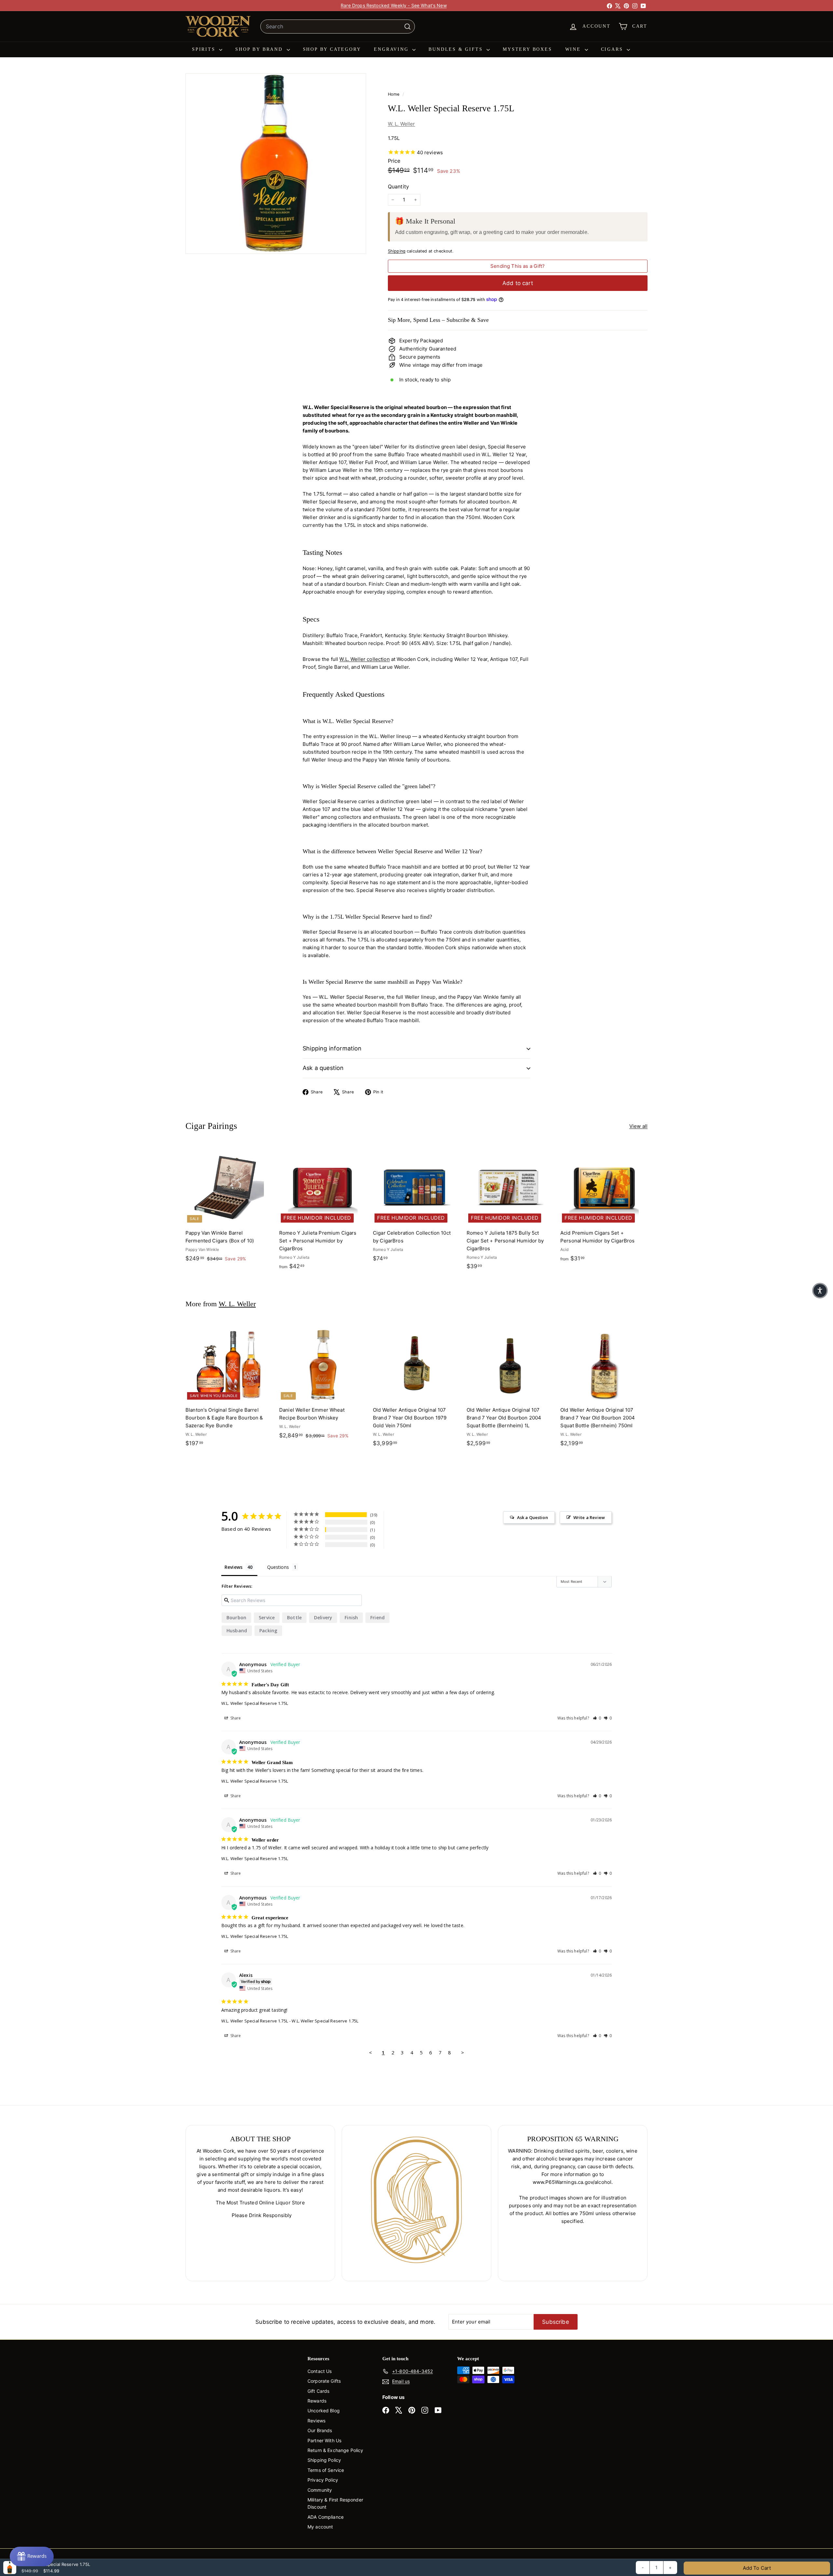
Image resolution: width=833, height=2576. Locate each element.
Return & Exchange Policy (335, 2450)
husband (237, 1631)
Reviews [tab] (233, 1567)
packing (268, 1631)
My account (320, 2527)
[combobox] (338, 27)
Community (320, 2490)
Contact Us (320, 2371)
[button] (597, 1718)
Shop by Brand (260, 49)
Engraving (392, 49)
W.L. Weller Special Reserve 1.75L (255, 1703)
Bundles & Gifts (457, 49)
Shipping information (332, 1048)
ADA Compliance (326, 2517)
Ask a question (323, 1068)
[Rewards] (32, 2556)
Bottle (294, 1617)
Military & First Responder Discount (335, 2503)
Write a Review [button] (589, 1517)
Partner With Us (324, 2440)
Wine (574, 49)
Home (394, 94)
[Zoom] (276, 164)
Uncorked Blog (324, 2411)
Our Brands (320, 2430)
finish (351, 1617)
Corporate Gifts (324, 2381)
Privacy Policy (323, 2480)
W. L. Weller (402, 124)
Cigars (613, 49)
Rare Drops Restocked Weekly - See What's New (394, 5)
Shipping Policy (324, 2460)
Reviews (316, 2421)
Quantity (398, 186)
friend (377, 1617)
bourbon (236, 1617)
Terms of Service (326, 2470)
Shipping (397, 251)
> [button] (463, 2052)
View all (638, 1126)
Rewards (317, 2401)
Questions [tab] (278, 1567)
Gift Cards (319, 2391)
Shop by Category (332, 49)
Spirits (205, 49)
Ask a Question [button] (533, 1517)
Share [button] (235, 1718)
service (267, 1617)
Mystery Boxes (527, 49)
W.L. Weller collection (364, 659)
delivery (323, 1617)
